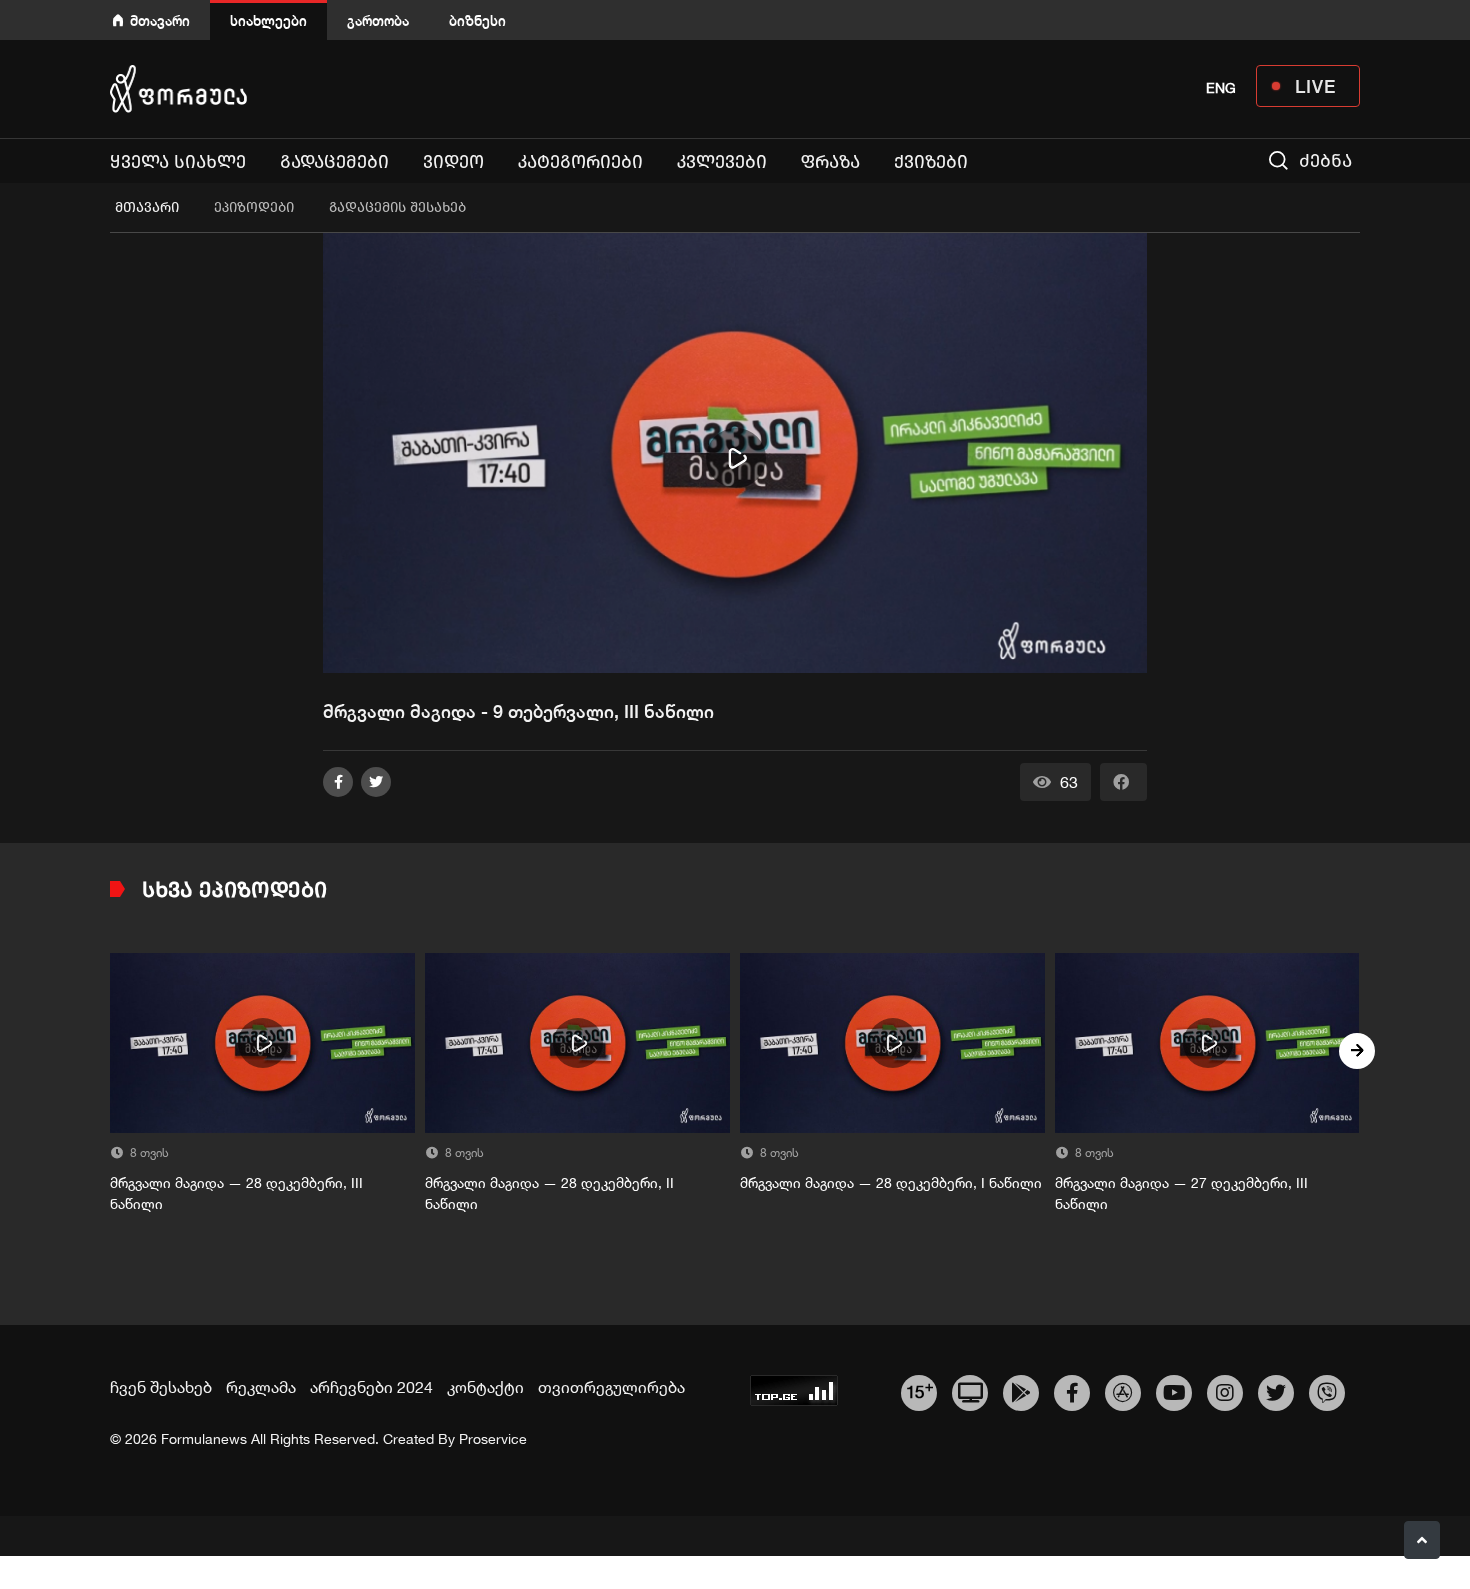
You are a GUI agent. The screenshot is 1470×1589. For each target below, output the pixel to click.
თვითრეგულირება (611, 1387)
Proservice (493, 1439)
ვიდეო (453, 162)
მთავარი (160, 20)
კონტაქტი (485, 1387)
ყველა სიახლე (178, 162)
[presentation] (113, 1051)
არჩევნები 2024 (371, 1387)
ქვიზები (931, 162)
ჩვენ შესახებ (161, 1387)
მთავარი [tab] (147, 207)
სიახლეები (268, 20)
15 (919, 1390)
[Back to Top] (1422, 1540)
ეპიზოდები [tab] (254, 207)
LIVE (1315, 86)
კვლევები (722, 162)
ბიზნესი (477, 20)
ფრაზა (830, 162)
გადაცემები (334, 162)
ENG (1221, 88)
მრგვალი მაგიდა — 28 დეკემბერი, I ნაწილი (891, 1183)
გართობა (378, 20)
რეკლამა (261, 1387)
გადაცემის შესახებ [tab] (397, 207)
